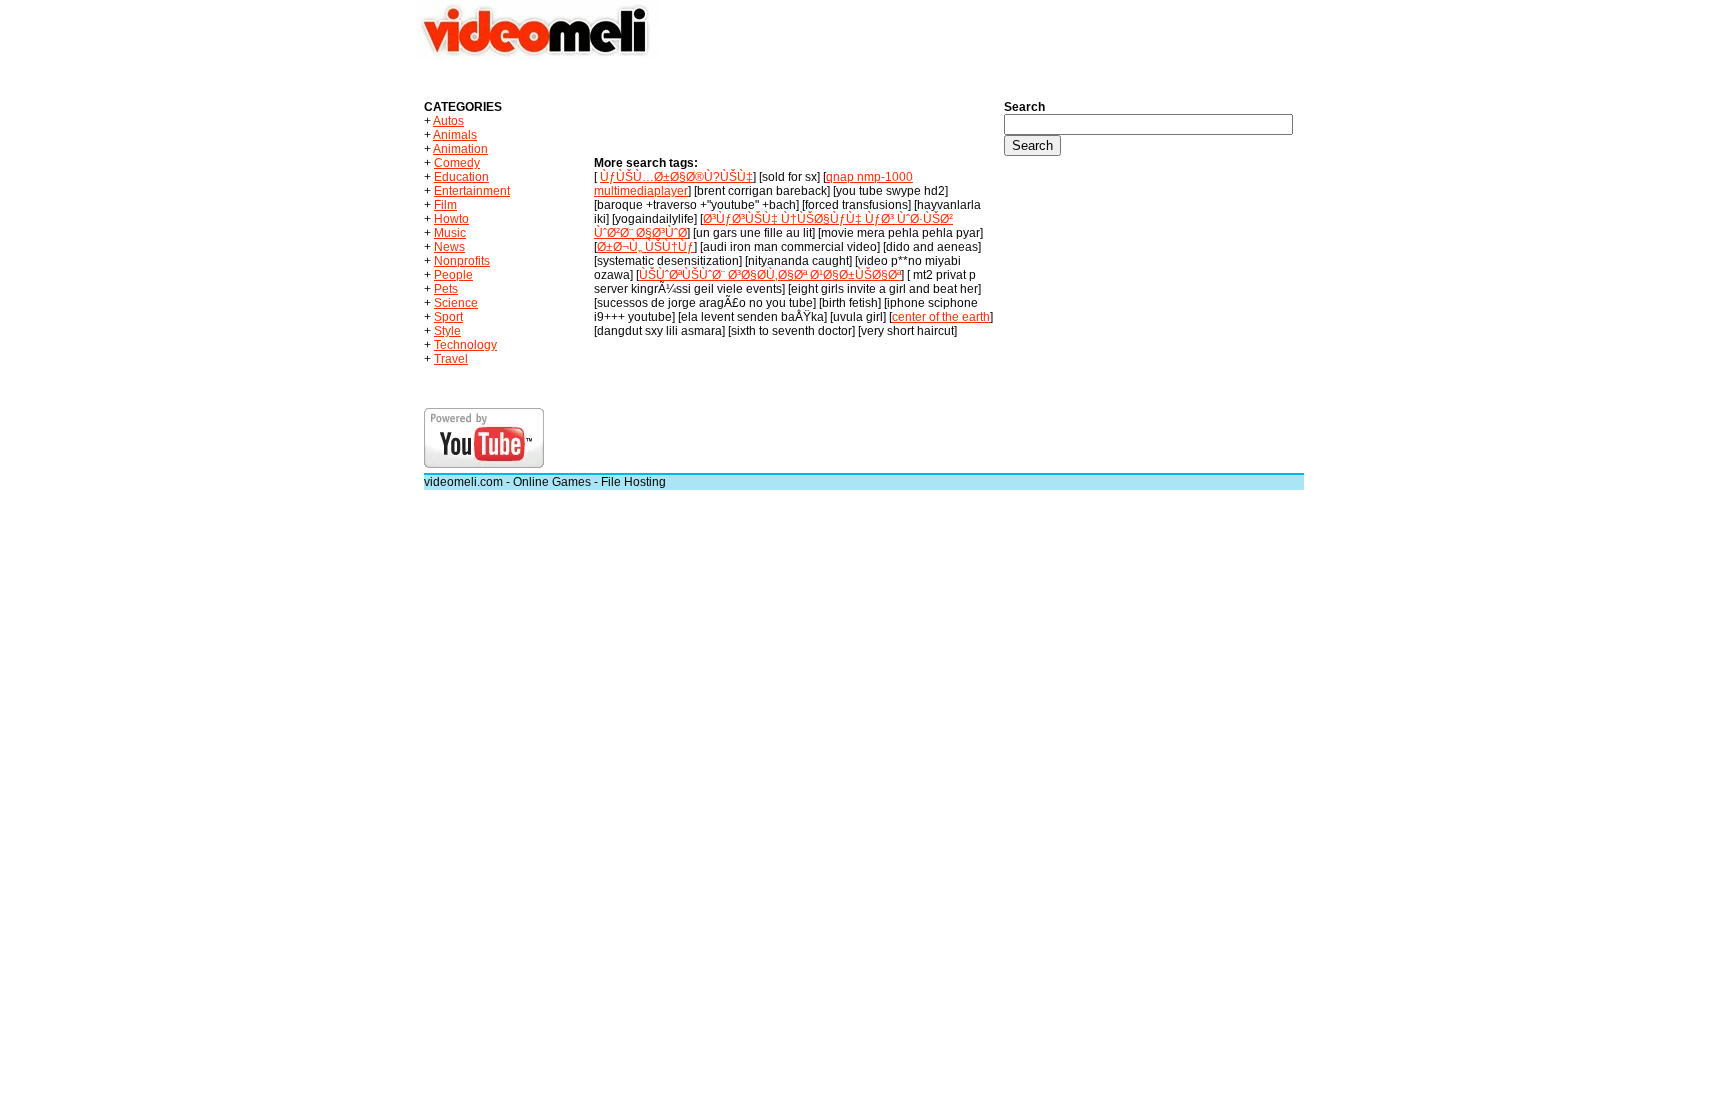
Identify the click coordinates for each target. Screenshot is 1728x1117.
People (453, 275)
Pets (446, 289)
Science (456, 303)
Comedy (457, 163)
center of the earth (941, 317)
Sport (448, 317)
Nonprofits (462, 261)
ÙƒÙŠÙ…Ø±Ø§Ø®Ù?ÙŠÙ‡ (676, 177)
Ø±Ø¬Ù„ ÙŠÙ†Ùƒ (645, 247)
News (449, 247)
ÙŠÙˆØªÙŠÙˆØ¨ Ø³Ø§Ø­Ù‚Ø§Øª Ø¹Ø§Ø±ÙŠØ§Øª (770, 275)
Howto (451, 219)
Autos (448, 121)
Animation (460, 149)
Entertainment (472, 191)
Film (445, 205)
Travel (451, 359)
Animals (455, 135)
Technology (465, 345)
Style (447, 331)
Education (461, 177)
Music (450, 233)
